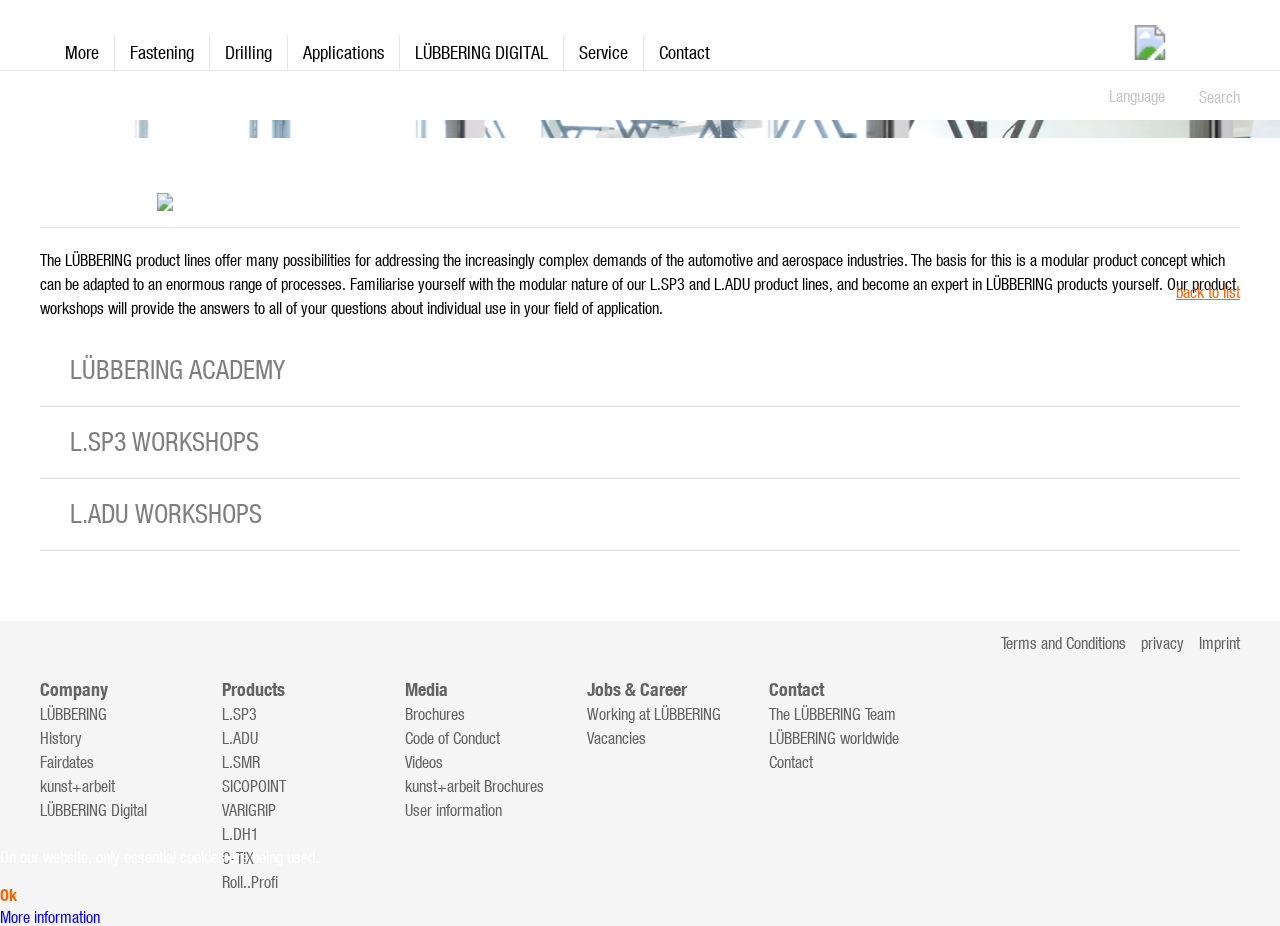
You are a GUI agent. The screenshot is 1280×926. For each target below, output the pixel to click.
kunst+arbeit (77, 786)
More (82, 52)
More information (50, 917)
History (61, 738)
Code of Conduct (452, 738)
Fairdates (67, 762)
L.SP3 (239, 714)
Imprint (1219, 643)
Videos (424, 762)
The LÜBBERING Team (832, 714)
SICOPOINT (254, 786)
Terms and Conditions (1063, 643)
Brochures (435, 714)
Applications (343, 52)
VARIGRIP (249, 810)
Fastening (162, 52)
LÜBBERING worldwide (834, 738)
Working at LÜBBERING (654, 714)
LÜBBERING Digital (93, 810)
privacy (1162, 643)
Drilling (248, 52)
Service (603, 52)
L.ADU (240, 738)
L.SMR (241, 762)
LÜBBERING (73, 714)
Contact (684, 52)
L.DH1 (240, 834)
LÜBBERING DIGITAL (481, 52)
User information (453, 810)
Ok (8, 895)
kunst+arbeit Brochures (474, 786)
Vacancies (616, 738)
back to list (1208, 292)
